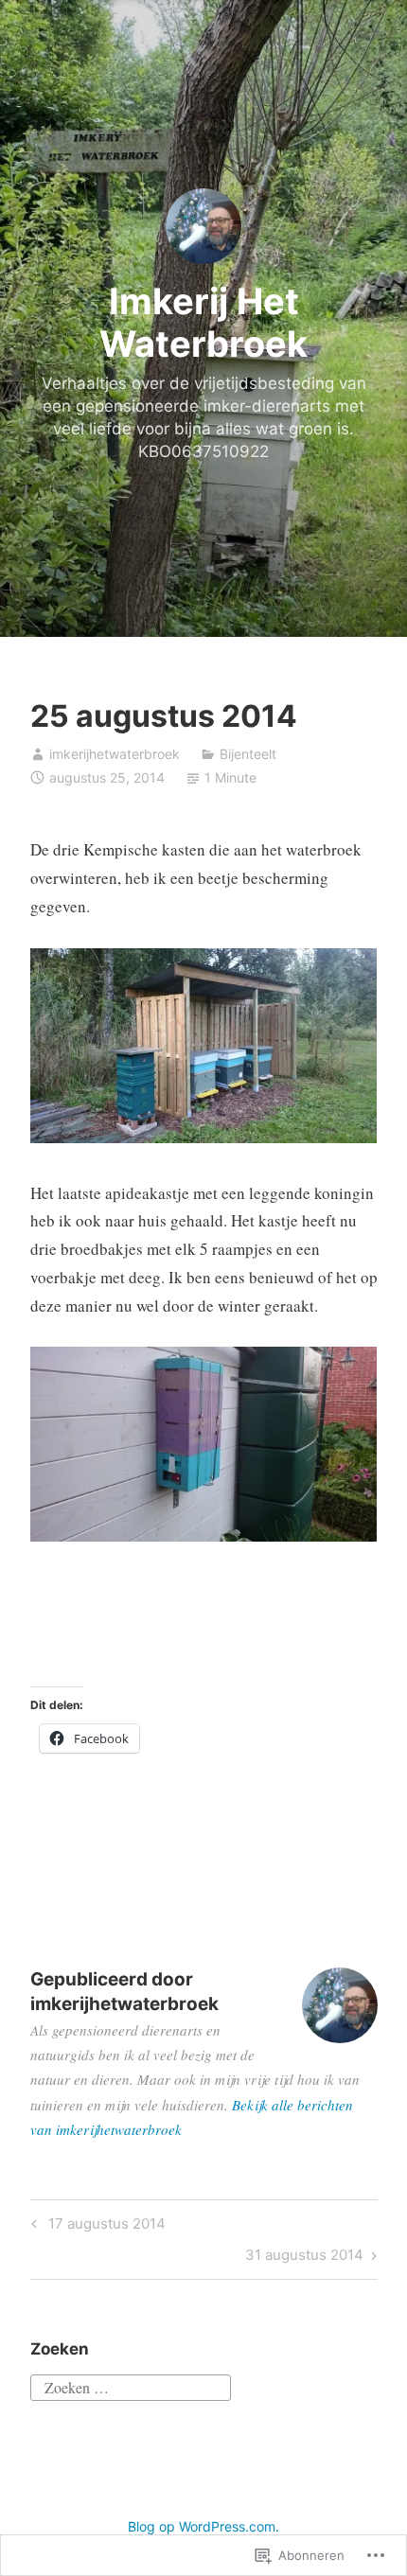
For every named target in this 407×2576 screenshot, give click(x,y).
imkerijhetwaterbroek (115, 754)
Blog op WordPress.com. (203, 2526)
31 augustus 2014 (304, 2258)
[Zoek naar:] (131, 2384)
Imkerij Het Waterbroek (203, 323)
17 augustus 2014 (96, 2227)
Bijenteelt (248, 754)
